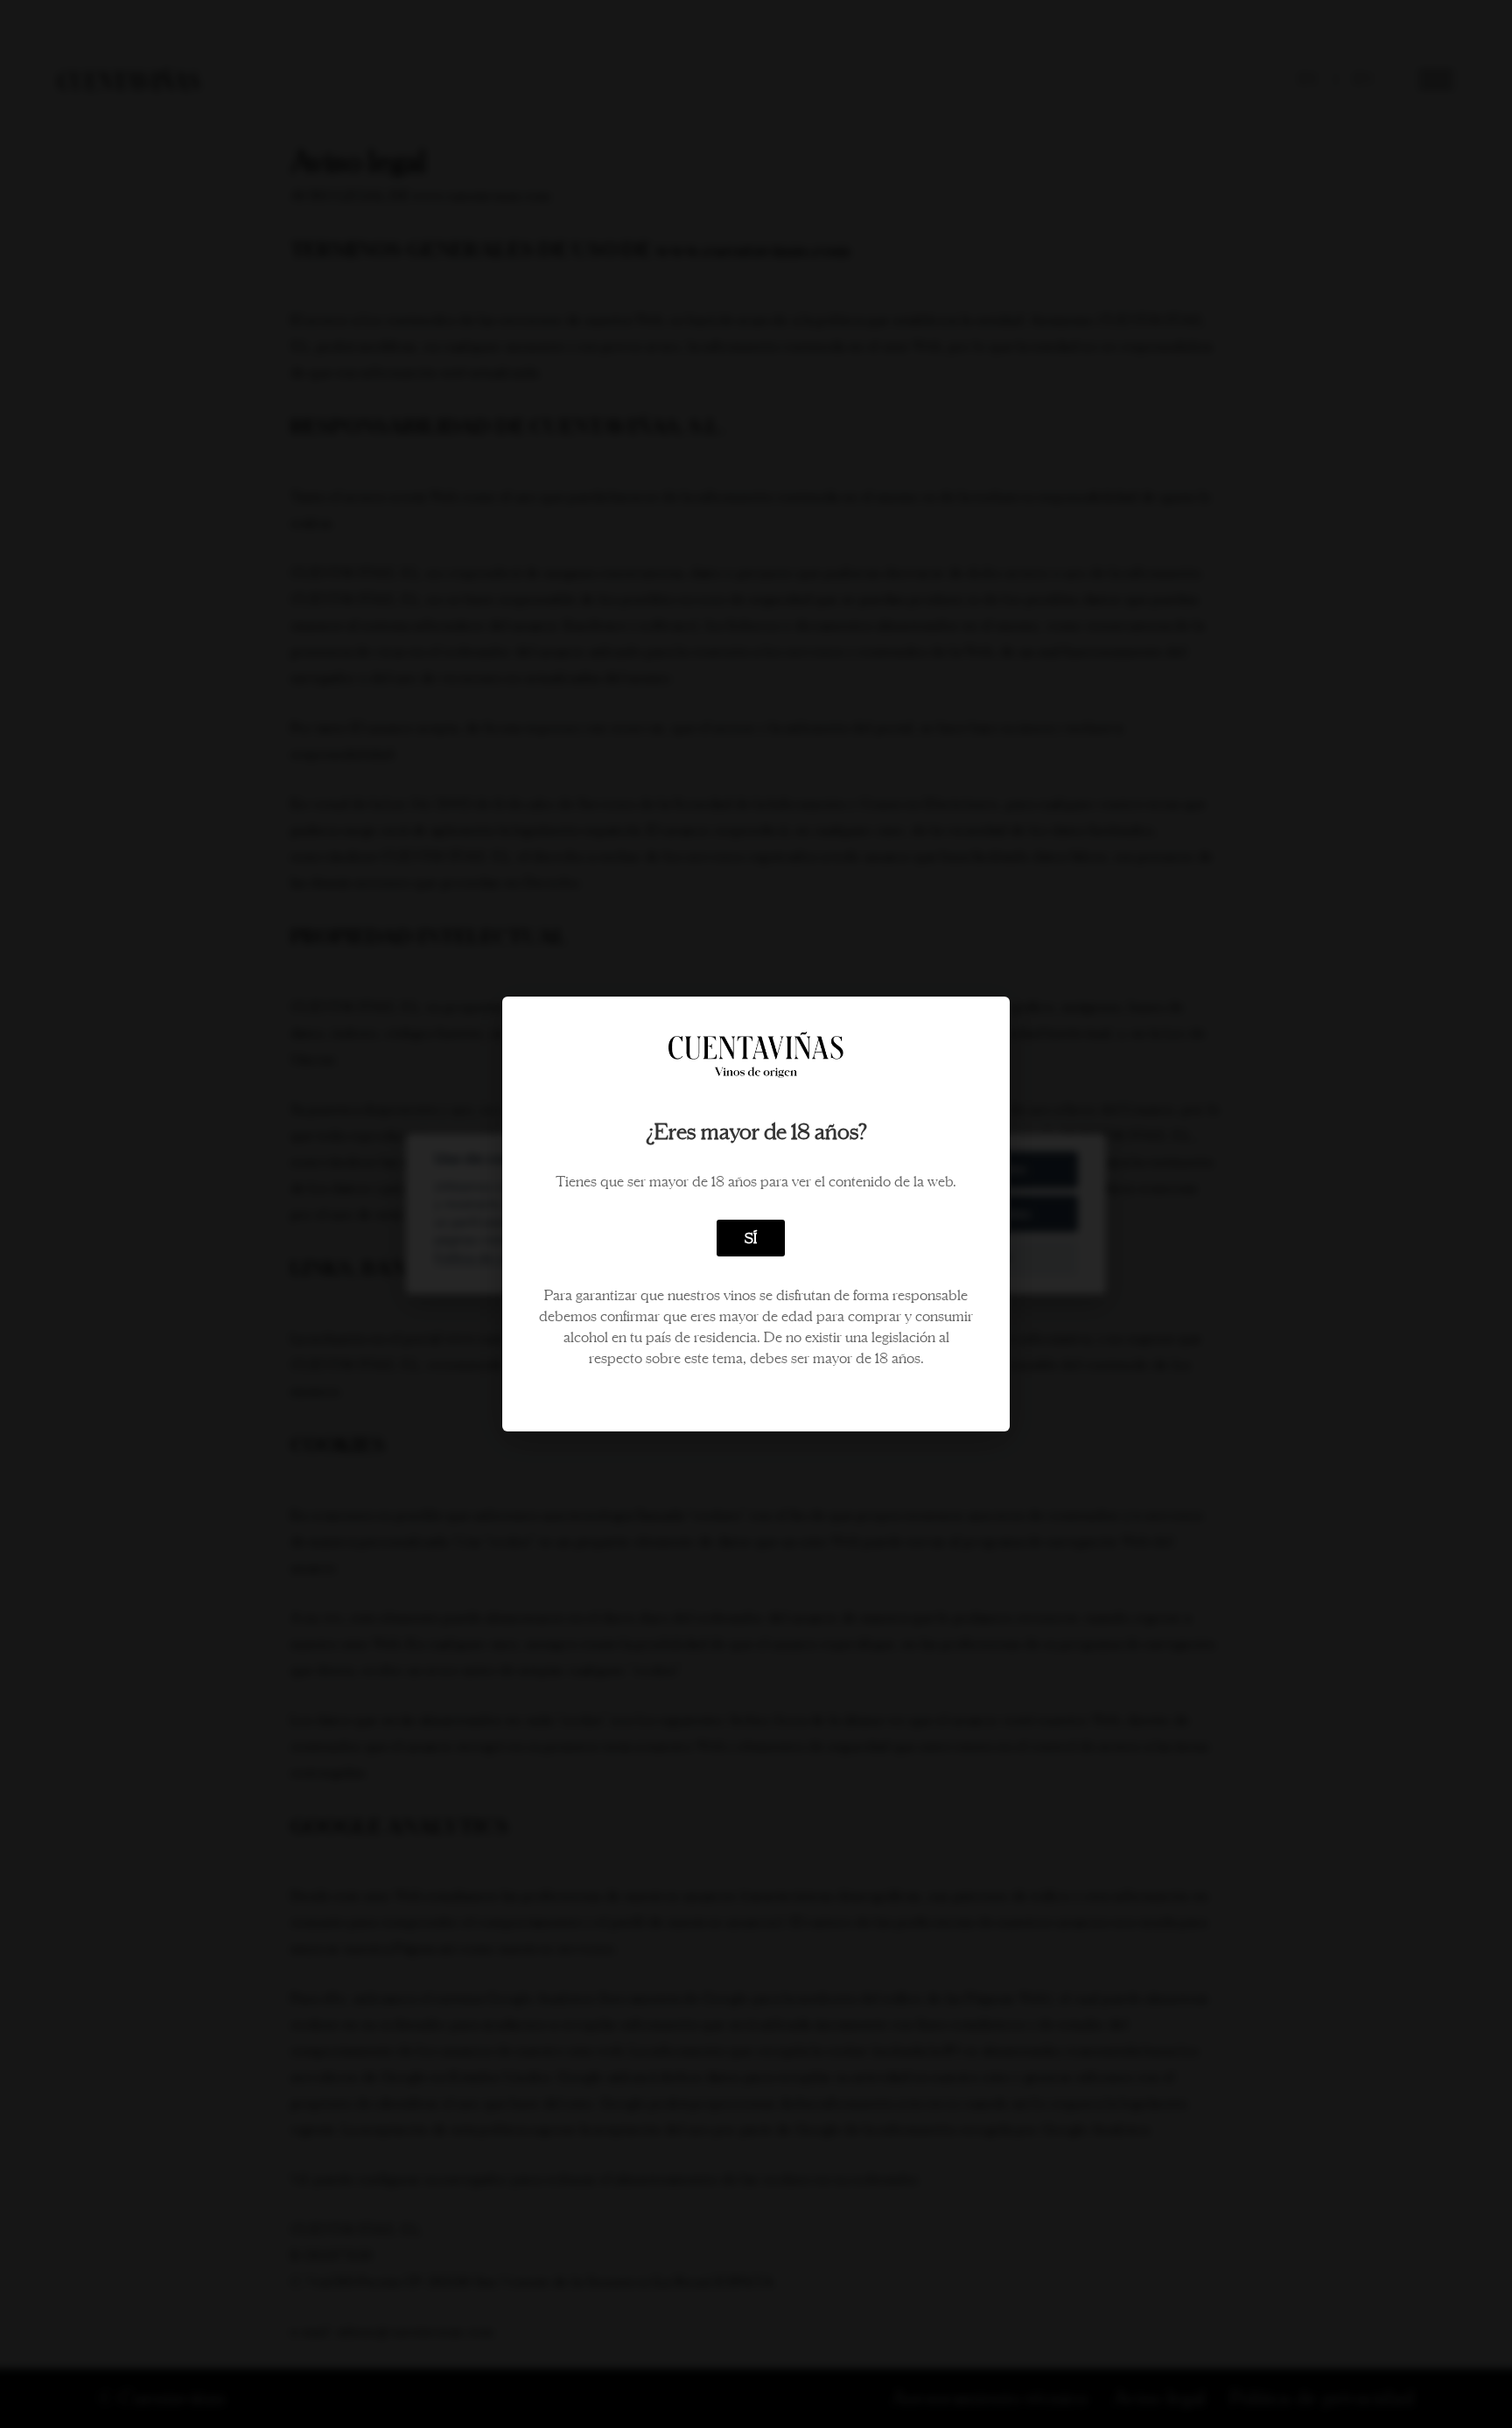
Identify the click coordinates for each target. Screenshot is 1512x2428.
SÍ (751, 1238)
